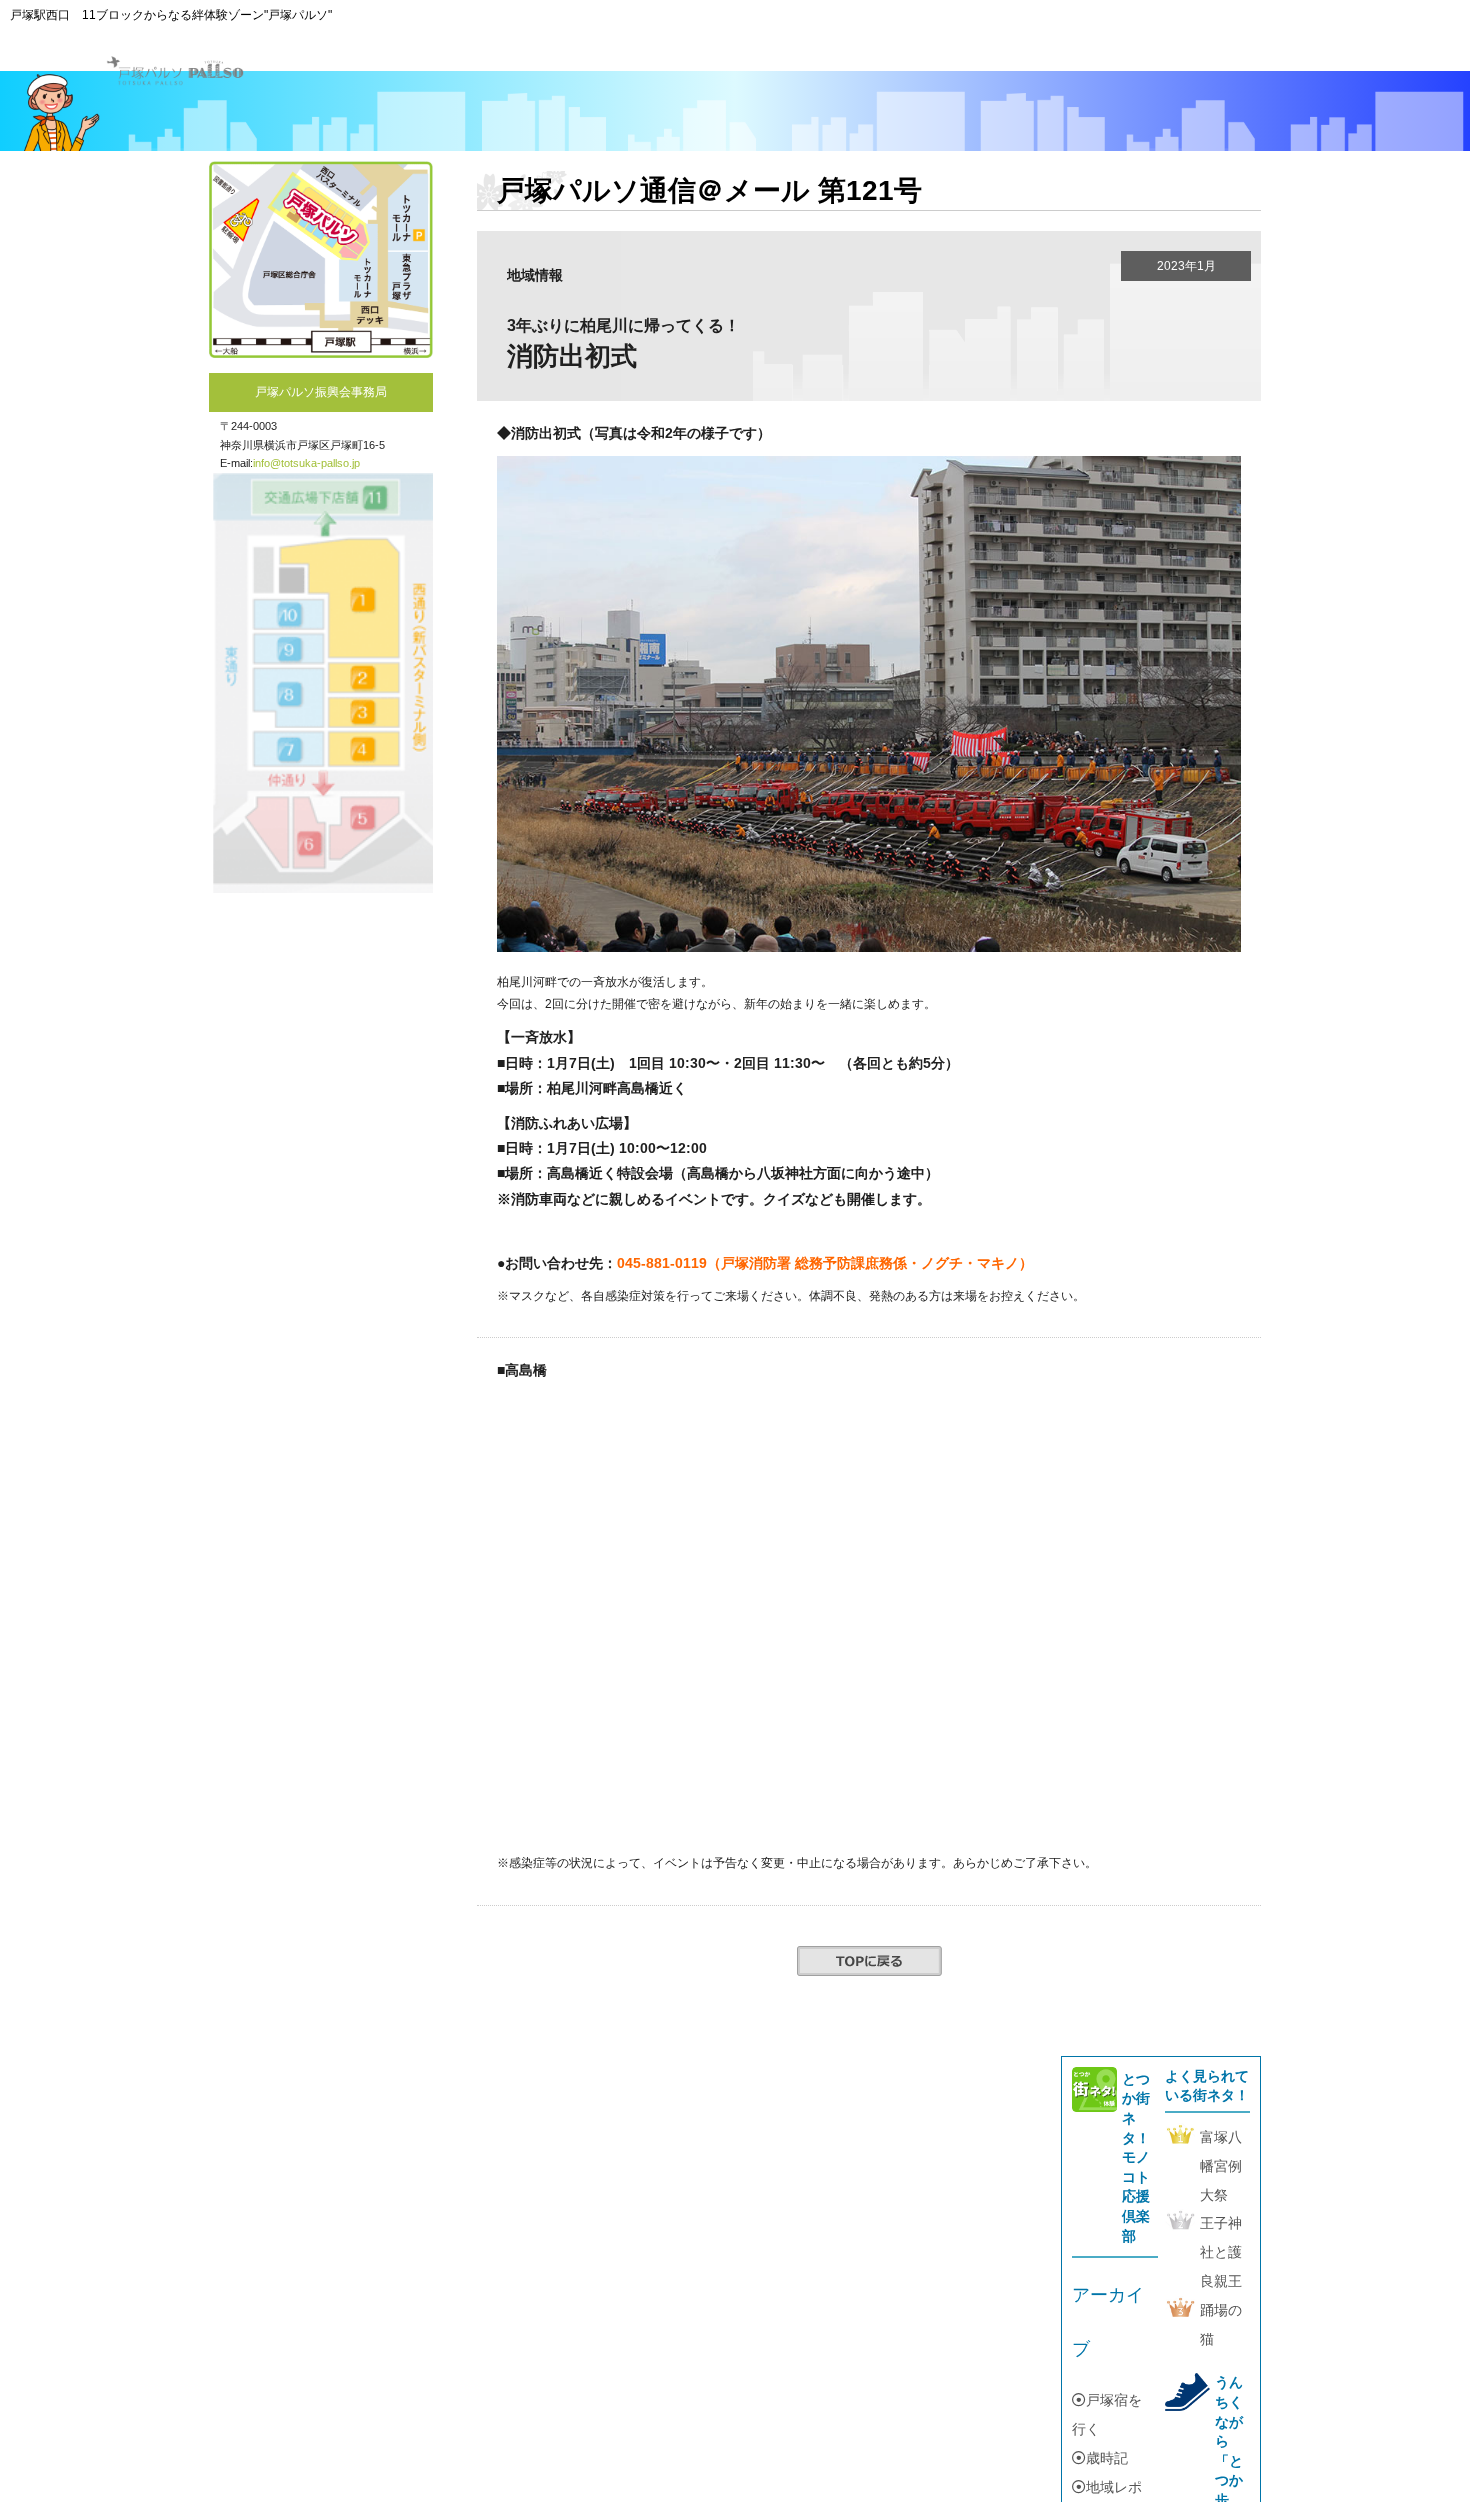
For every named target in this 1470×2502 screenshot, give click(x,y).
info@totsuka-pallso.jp (306, 463)
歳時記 (1107, 2458)
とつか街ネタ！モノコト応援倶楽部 (1136, 2157)
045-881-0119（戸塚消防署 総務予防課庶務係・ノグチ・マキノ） (825, 1263)
